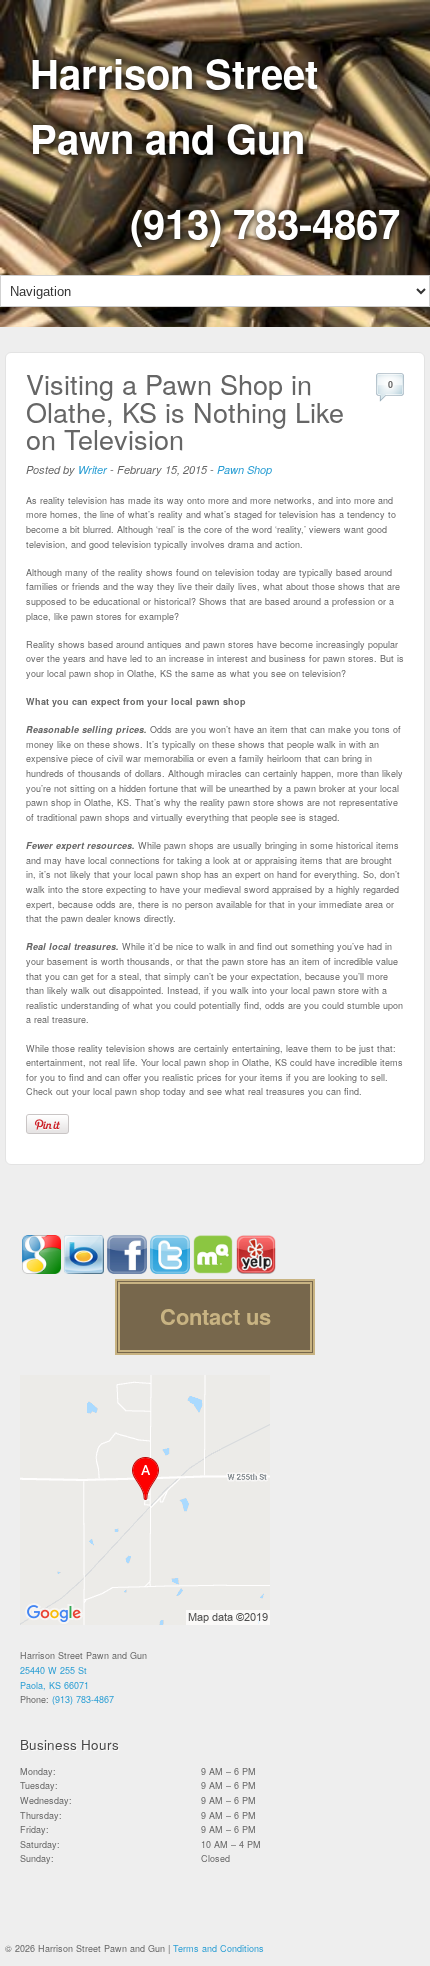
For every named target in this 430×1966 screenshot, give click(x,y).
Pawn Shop (244, 469)
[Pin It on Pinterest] (47, 1124)
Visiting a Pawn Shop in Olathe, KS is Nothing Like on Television (185, 411)
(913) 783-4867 (265, 222)
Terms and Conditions (218, 1948)
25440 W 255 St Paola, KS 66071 (54, 1678)
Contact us (215, 1316)
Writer (92, 469)
